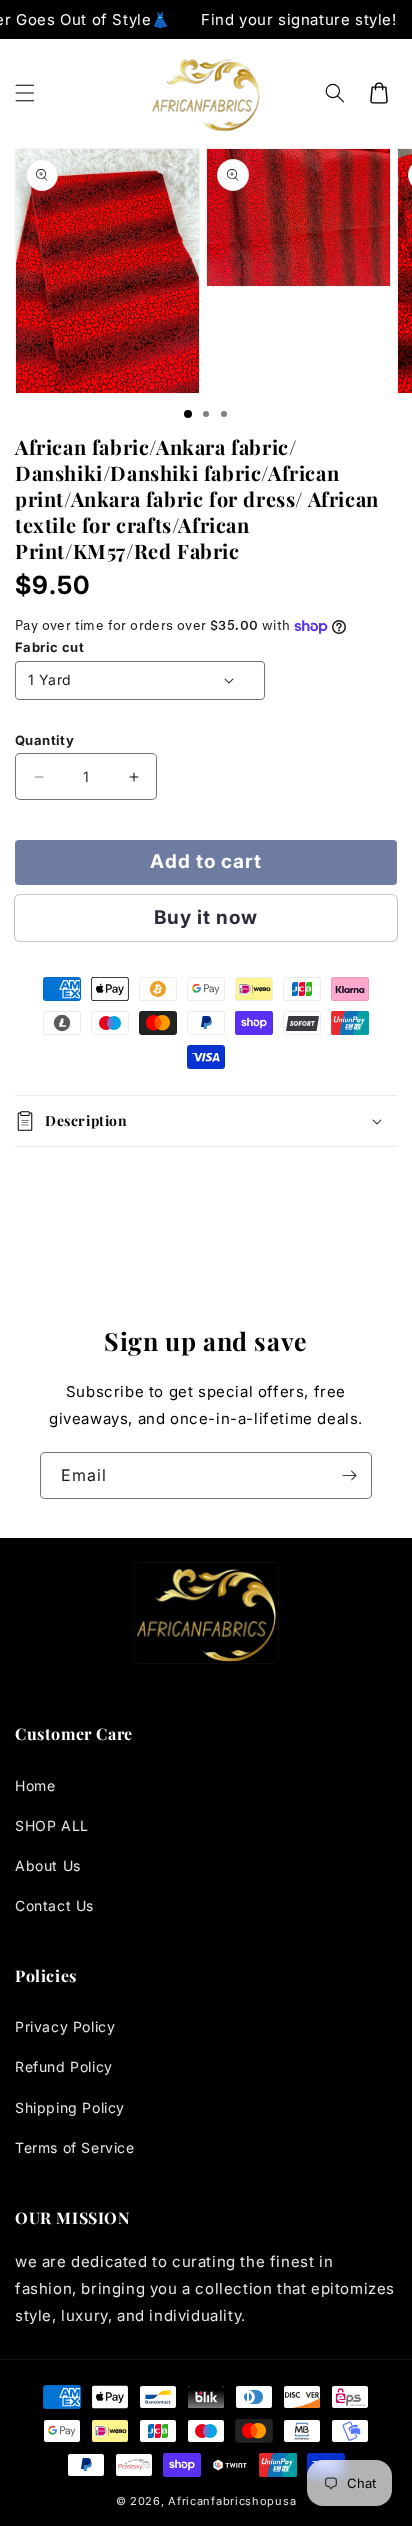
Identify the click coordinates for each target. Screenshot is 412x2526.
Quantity (44, 740)
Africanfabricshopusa (232, 2501)
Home (35, 1785)
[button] (25, 93)
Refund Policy (64, 2066)
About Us (48, 1865)
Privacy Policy (65, 2026)
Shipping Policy (70, 2107)
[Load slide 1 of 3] (188, 414)
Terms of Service (75, 2147)
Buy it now (206, 917)
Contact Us (54, 1905)
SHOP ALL (52, 1825)
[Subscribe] (349, 1475)
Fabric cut (49, 647)
